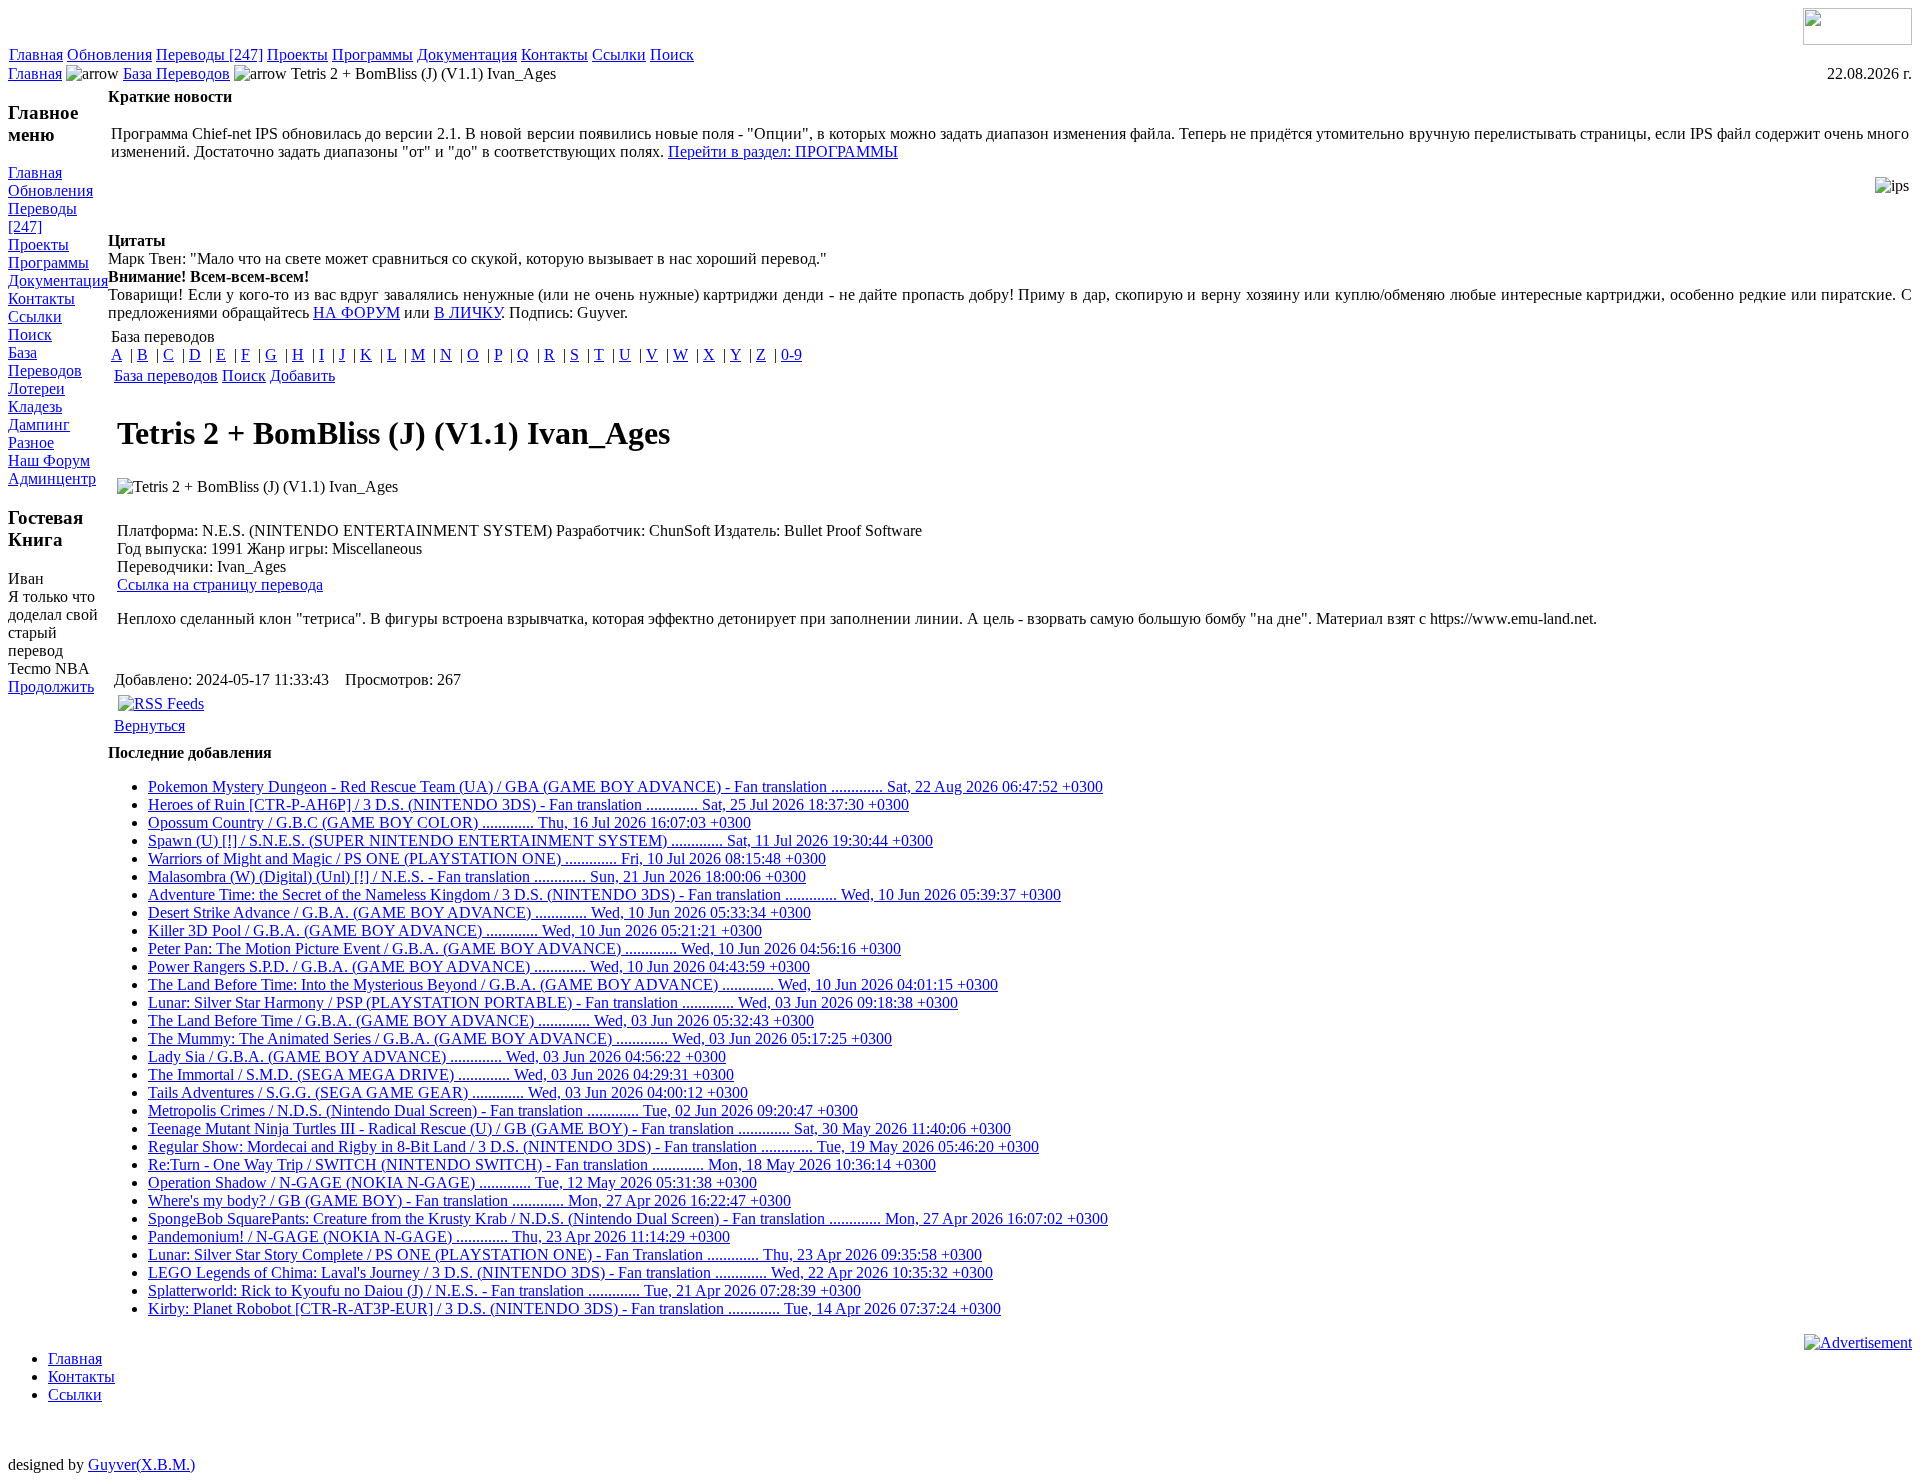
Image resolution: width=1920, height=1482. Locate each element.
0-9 (791, 354)
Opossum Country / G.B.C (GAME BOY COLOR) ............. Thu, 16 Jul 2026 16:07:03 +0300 (449, 822)
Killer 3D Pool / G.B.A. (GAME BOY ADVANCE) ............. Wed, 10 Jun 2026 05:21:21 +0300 (455, 930)
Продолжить (51, 686)
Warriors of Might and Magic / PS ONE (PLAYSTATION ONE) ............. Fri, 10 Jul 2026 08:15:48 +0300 (487, 858)
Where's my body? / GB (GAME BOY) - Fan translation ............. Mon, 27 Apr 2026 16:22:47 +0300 (469, 1200)
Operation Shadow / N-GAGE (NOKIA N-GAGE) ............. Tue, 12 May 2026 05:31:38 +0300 (452, 1182)
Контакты (554, 54)
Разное (31, 442)
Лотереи (36, 388)
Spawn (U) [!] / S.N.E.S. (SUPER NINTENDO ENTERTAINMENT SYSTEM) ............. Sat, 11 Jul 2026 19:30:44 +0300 (540, 840)
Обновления (109, 54)
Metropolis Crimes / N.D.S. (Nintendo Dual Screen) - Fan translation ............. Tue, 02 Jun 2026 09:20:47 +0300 (503, 1110)
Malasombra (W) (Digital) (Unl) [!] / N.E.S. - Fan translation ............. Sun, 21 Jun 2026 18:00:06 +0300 (477, 876)
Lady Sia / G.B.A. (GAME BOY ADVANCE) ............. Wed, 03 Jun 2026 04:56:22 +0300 (437, 1056)
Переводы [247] (209, 54)
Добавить (302, 375)
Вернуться (149, 725)
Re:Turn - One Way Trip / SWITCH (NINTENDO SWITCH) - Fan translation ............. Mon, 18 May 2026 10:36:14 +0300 (542, 1164)
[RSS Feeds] (161, 703)
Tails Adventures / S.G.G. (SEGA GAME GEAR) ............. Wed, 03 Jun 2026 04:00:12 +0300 (448, 1092)
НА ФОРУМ (356, 312)
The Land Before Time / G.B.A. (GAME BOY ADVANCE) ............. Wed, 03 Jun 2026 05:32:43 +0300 (481, 1020)
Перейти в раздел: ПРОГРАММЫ (783, 151)
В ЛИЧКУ (467, 312)
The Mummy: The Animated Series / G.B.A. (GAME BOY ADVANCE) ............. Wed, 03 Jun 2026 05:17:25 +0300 (520, 1038)
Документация (467, 54)
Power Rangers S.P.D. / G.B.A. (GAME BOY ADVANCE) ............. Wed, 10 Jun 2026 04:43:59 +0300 (479, 966)
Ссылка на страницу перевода (220, 584)
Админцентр (52, 478)
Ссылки (619, 54)
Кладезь (35, 406)
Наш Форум (49, 460)
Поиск (672, 54)
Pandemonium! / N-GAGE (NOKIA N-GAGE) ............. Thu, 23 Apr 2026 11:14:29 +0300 (439, 1236)
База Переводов (176, 73)
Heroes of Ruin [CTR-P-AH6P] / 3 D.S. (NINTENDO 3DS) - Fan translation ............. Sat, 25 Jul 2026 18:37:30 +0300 (528, 804)
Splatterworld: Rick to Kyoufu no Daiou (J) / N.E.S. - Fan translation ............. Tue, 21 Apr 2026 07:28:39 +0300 (504, 1290)
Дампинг (39, 424)
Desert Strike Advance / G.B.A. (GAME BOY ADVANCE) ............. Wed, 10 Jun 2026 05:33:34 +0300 (479, 912)
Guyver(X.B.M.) (141, 1464)
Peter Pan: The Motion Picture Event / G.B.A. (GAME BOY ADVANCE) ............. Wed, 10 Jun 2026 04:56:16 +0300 (524, 948)
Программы (372, 54)
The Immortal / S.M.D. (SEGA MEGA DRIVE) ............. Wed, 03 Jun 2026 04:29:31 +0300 (441, 1074)
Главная (36, 54)
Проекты (297, 54)
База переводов (166, 375)
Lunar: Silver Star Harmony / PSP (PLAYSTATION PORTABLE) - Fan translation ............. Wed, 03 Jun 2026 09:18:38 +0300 (553, 1002)
